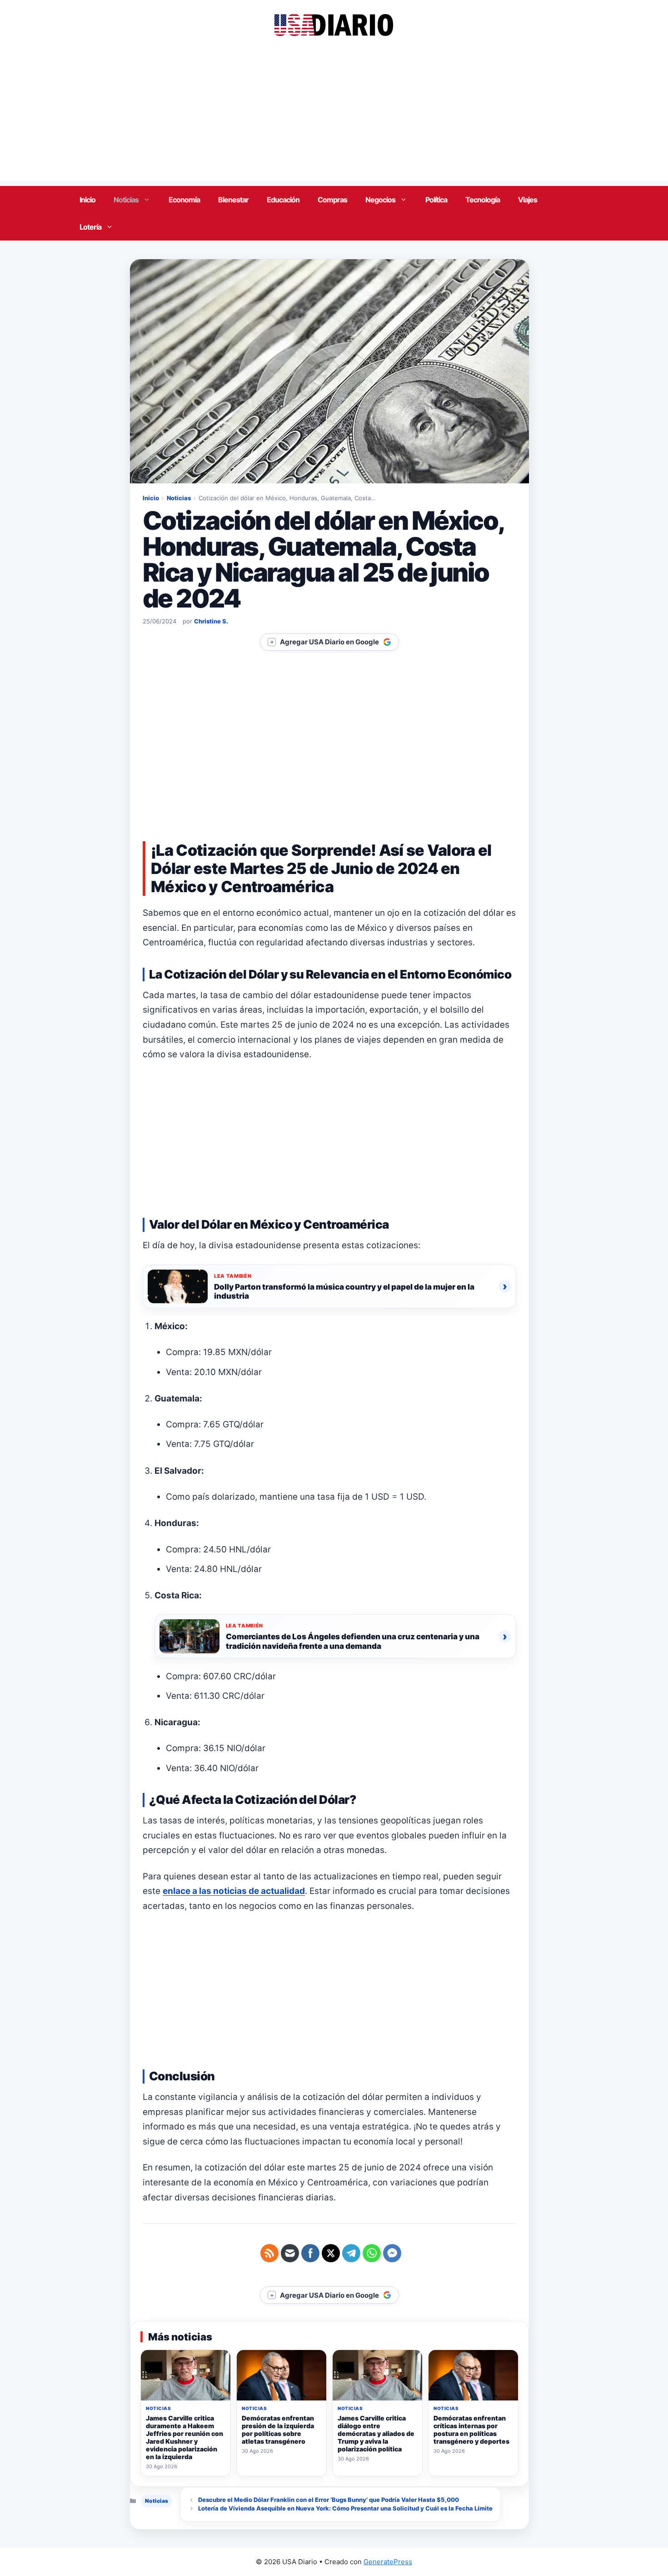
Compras (332, 200)
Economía (184, 200)
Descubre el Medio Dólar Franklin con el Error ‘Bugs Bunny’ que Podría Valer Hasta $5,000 (329, 2500)
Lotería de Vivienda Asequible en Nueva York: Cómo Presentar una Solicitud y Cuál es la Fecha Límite (345, 2508)
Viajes (528, 200)
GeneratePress (388, 2562)
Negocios (380, 200)
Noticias (126, 200)
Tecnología (483, 200)
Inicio (87, 200)
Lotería (90, 227)
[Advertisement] (334, 118)
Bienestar (233, 200)
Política (436, 200)
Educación (283, 200)
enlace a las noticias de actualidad (234, 1891)
